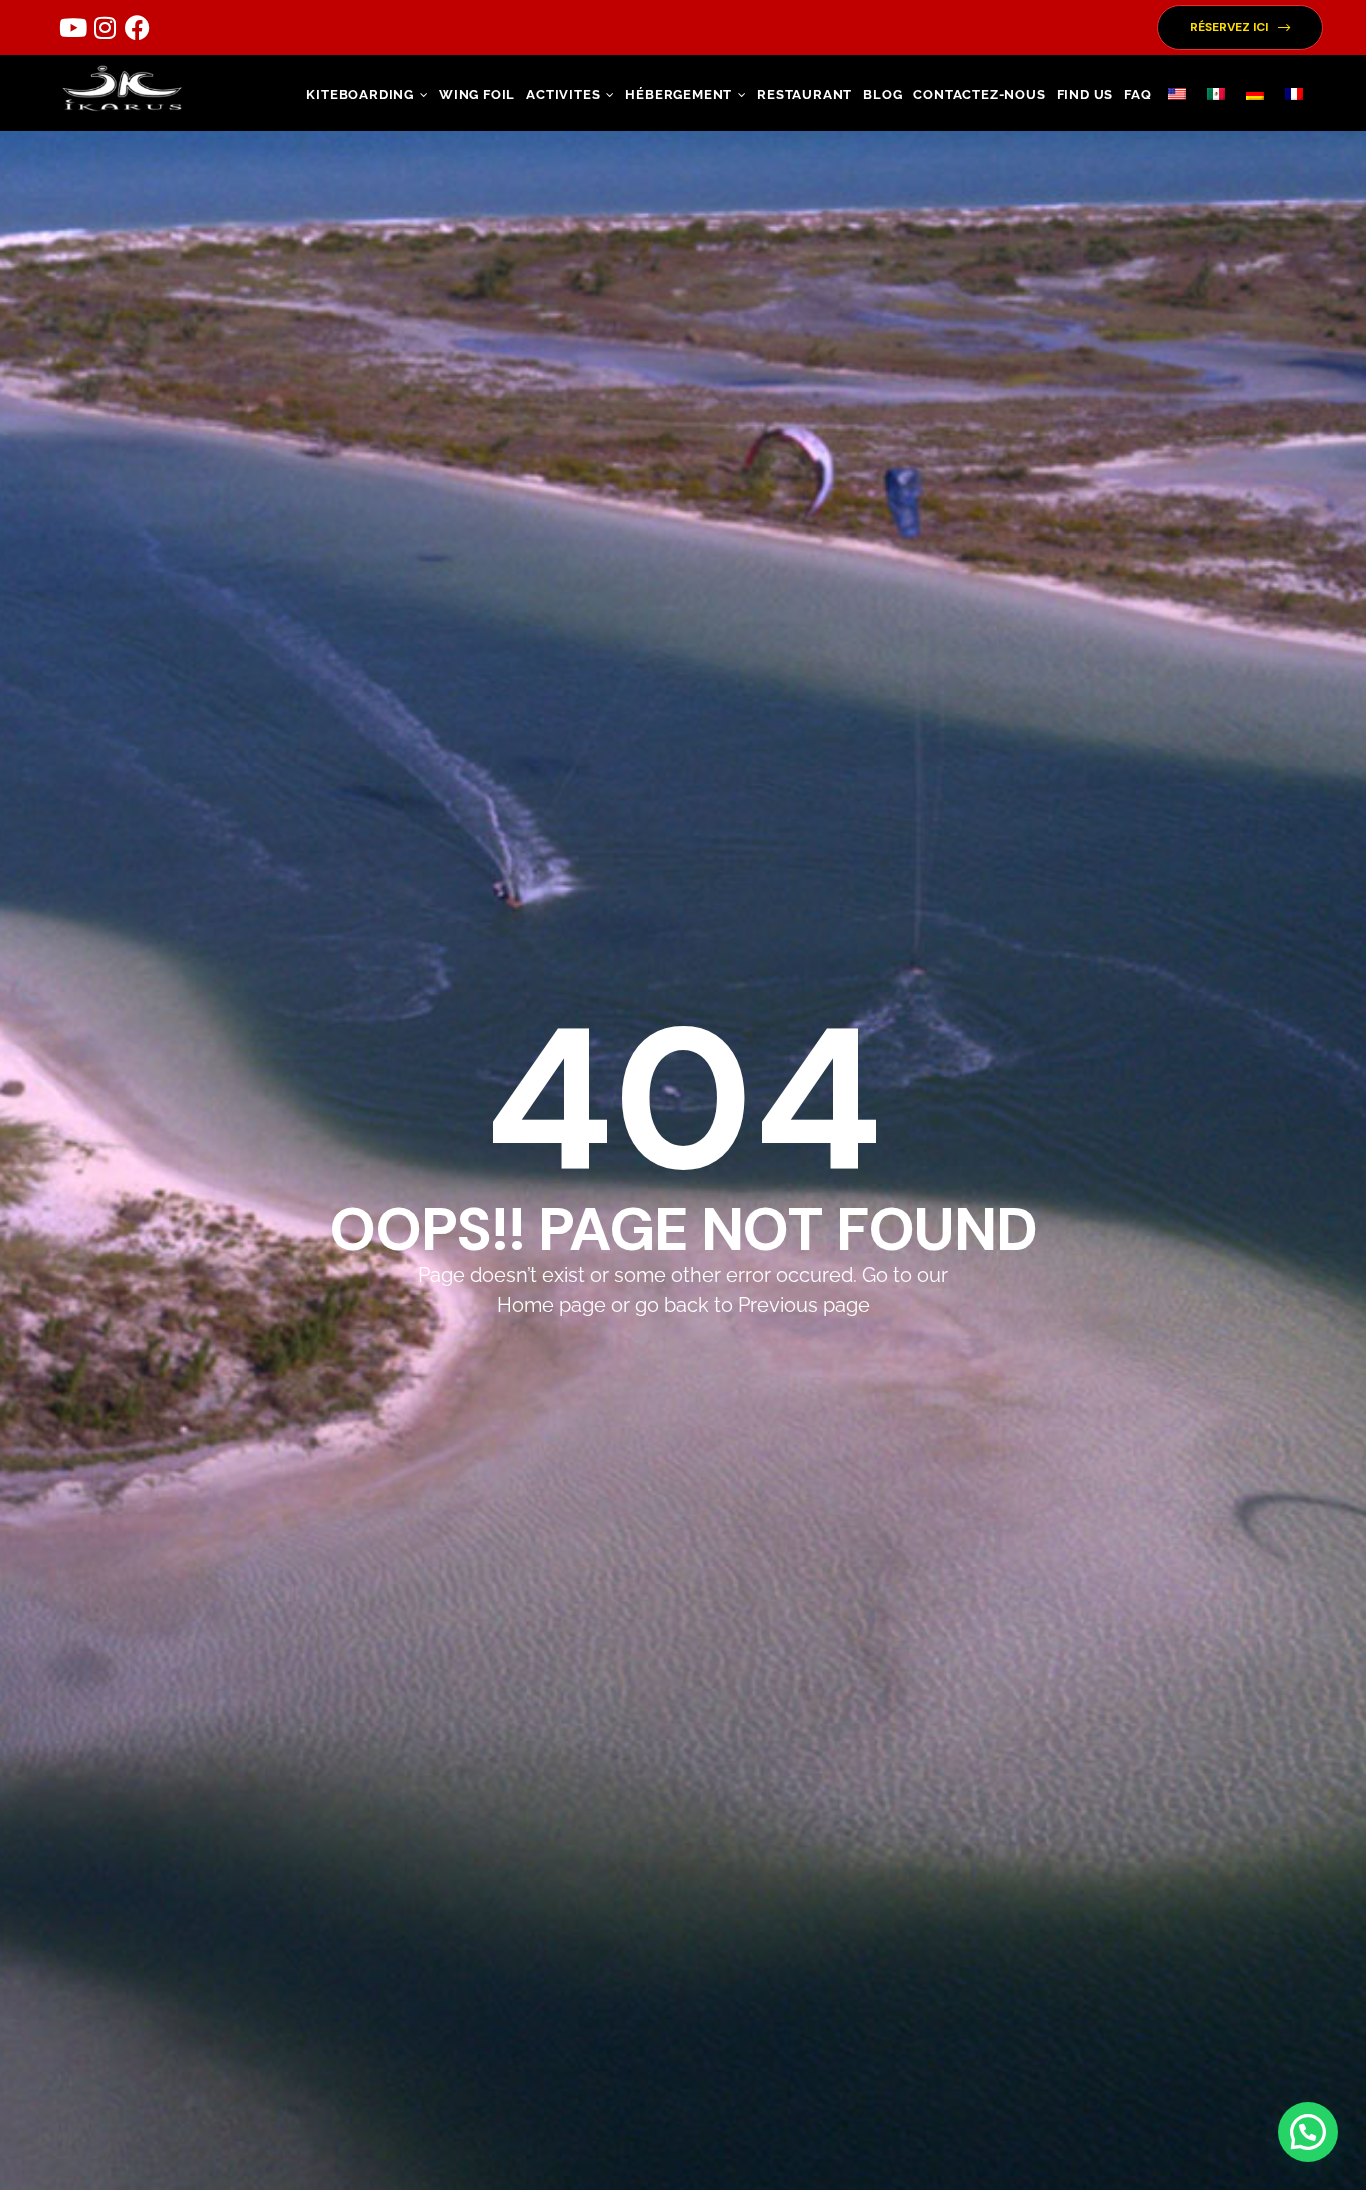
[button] (1240, 27)
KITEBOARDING (360, 94)
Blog (882, 94)
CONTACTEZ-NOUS (979, 94)
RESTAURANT (804, 94)
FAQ (1137, 94)
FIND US (1085, 94)
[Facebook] (137, 28)
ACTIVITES (563, 94)
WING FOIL (477, 94)
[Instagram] (105, 28)
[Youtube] (73, 28)
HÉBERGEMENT (678, 94)
